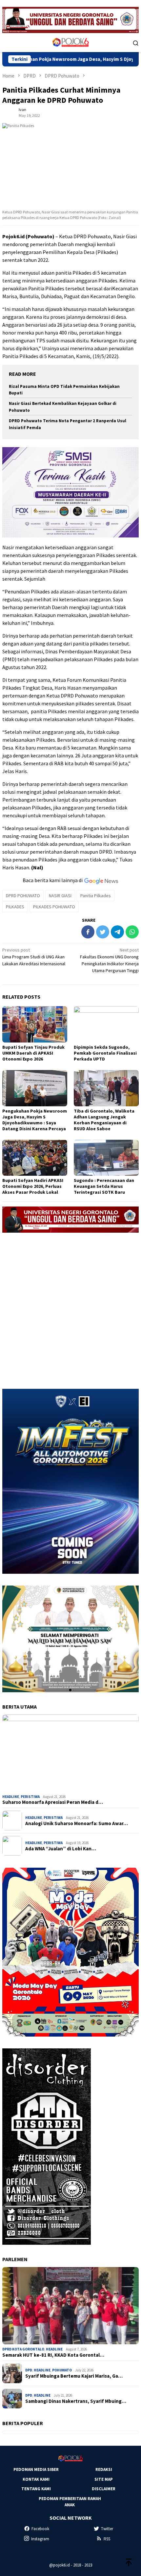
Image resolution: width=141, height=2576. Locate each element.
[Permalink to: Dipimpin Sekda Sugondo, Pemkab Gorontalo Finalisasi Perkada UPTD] (106, 1024)
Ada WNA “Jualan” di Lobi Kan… (61, 1849)
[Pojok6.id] (70, 42)
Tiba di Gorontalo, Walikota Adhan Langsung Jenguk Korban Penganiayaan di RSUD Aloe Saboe (104, 1120)
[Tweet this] (103, 932)
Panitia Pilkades (96, 896)
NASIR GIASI (60, 896)
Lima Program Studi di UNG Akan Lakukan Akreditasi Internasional (34, 957)
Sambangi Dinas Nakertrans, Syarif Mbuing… (76, 2401)
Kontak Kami (36, 2479)
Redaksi (104, 2469)
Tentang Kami (36, 2489)
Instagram (40, 2539)
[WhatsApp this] (132, 932)
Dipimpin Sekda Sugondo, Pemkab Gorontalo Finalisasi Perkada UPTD (105, 1053)
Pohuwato (62, 2370)
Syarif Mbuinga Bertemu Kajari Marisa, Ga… (74, 2376)
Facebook (40, 2529)
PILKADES (15, 907)
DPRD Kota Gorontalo (23, 2349)
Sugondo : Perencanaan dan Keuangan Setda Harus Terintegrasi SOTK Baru (104, 1186)
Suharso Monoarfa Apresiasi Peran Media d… (53, 1802)
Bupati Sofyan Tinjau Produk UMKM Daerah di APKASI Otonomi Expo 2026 (33, 1053)
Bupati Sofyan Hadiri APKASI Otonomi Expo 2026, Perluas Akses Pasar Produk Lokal (33, 1186)
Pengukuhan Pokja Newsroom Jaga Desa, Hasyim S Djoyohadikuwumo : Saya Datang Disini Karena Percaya (35, 1120)
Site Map (104, 2479)
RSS (107, 2539)
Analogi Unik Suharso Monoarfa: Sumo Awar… (77, 1823)
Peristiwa (30, 1797)
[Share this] (88, 932)
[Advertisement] (70, 1308)
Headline (11, 1797)
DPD (29, 2370)
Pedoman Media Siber (36, 2469)
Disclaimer (104, 2489)
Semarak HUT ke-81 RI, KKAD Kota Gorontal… (53, 2355)
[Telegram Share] (117, 932)
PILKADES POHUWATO (54, 907)
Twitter (107, 2529)
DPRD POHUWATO (23, 896)
